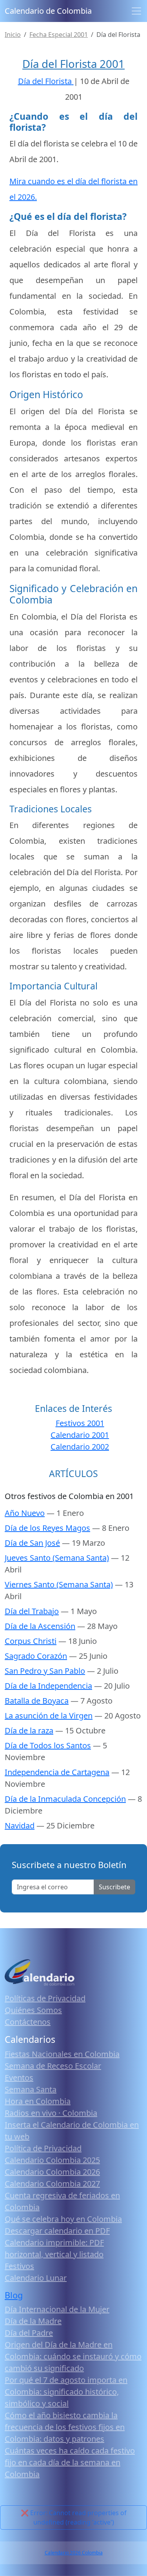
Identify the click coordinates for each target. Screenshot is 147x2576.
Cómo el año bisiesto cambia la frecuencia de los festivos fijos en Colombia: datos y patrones (65, 2427)
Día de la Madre (33, 2321)
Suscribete (114, 1887)
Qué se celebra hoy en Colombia (63, 2219)
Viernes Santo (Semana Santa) (59, 1584)
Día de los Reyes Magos (47, 1528)
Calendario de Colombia (48, 11)
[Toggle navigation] (136, 11)
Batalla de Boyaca (37, 1701)
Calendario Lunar (36, 2278)
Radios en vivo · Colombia (51, 2113)
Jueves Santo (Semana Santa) (57, 1558)
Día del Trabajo (32, 1611)
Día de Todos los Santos (48, 1745)
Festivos (19, 2266)
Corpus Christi (31, 1641)
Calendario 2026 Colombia (74, 2553)
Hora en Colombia (38, 2101)
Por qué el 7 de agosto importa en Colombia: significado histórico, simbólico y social (66, 2392)
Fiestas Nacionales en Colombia (62, 2054)
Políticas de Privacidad (45, 1998)
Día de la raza (29, 1730)
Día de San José (32, 1543)
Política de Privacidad (43, 2148)
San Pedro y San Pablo (45, 1671)
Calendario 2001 (80, 1435)
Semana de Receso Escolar (53, 2066)
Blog (14, 2295)
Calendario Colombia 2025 (52, 2160)
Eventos (19, 2078)
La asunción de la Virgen (49, 1716)
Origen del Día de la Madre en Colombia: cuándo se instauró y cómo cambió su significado (73, 2356)
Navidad (20, 1826)
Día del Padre (29, 2333)
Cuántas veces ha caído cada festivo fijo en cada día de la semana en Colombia (70, 2462)
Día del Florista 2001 (73, 64)
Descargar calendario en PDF (57, 2231)
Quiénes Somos (33, 2010)
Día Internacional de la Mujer (57, 2309)
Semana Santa (31, 2089)
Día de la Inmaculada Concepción (65, 1799)
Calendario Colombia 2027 (52, 2184)
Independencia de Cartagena (57, 1772)
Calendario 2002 (80, 1447)
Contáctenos (28, 2022)
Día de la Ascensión (40, 1626)
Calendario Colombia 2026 (52, 2172)
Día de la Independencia (48, 1686)
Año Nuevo (25, 1513)
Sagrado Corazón (36, 1656)
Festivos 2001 (80, 1423)
